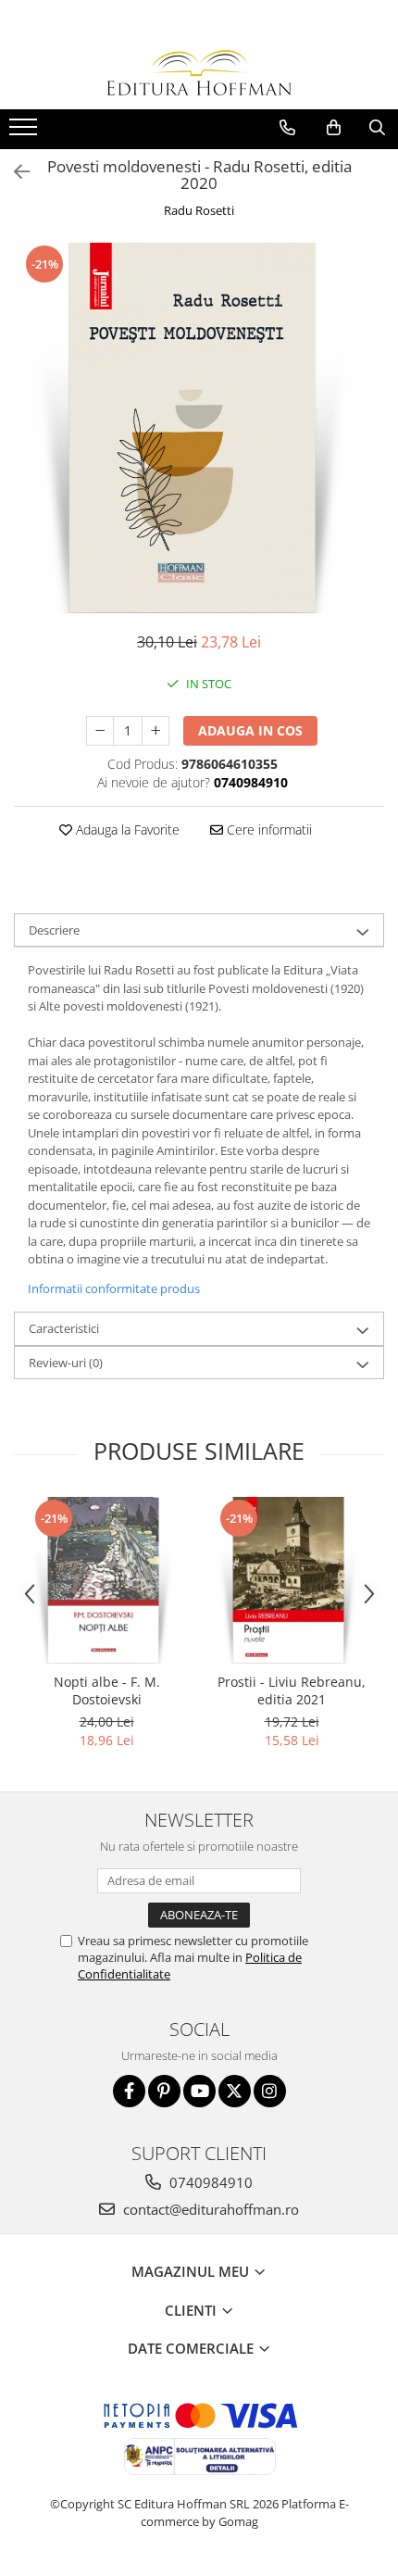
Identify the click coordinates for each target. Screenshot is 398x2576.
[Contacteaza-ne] (287, 128)
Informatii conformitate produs (114, 1288)
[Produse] (25, 132)
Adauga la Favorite (126, 829)
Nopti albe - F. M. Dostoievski (107, 1690)
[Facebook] (129, 2091)
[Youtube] (199, 2091)
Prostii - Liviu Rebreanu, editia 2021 (292, 1690)
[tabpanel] (199, 428)
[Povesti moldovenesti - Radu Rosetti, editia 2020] (199, 428)
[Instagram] (270, 2091)
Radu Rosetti (199, 210)
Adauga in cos (250, 730)
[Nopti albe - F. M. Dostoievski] (106, 1580)
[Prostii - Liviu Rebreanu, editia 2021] (292, 1580)
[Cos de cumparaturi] (334, 128)
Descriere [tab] (54, 930)
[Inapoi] (14, 172)
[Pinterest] (164, 2091)
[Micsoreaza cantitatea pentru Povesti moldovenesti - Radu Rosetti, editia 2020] (100, 731)
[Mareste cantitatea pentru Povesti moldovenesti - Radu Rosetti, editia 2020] (155, 731)
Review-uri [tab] (66, 1363)
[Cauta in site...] (377, 128)
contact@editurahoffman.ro (209, 2209)
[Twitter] (235, 2091)
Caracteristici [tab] (64, 1328)
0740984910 (209, 2182)
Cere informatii (267, 829)
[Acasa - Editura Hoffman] (199, 73)
